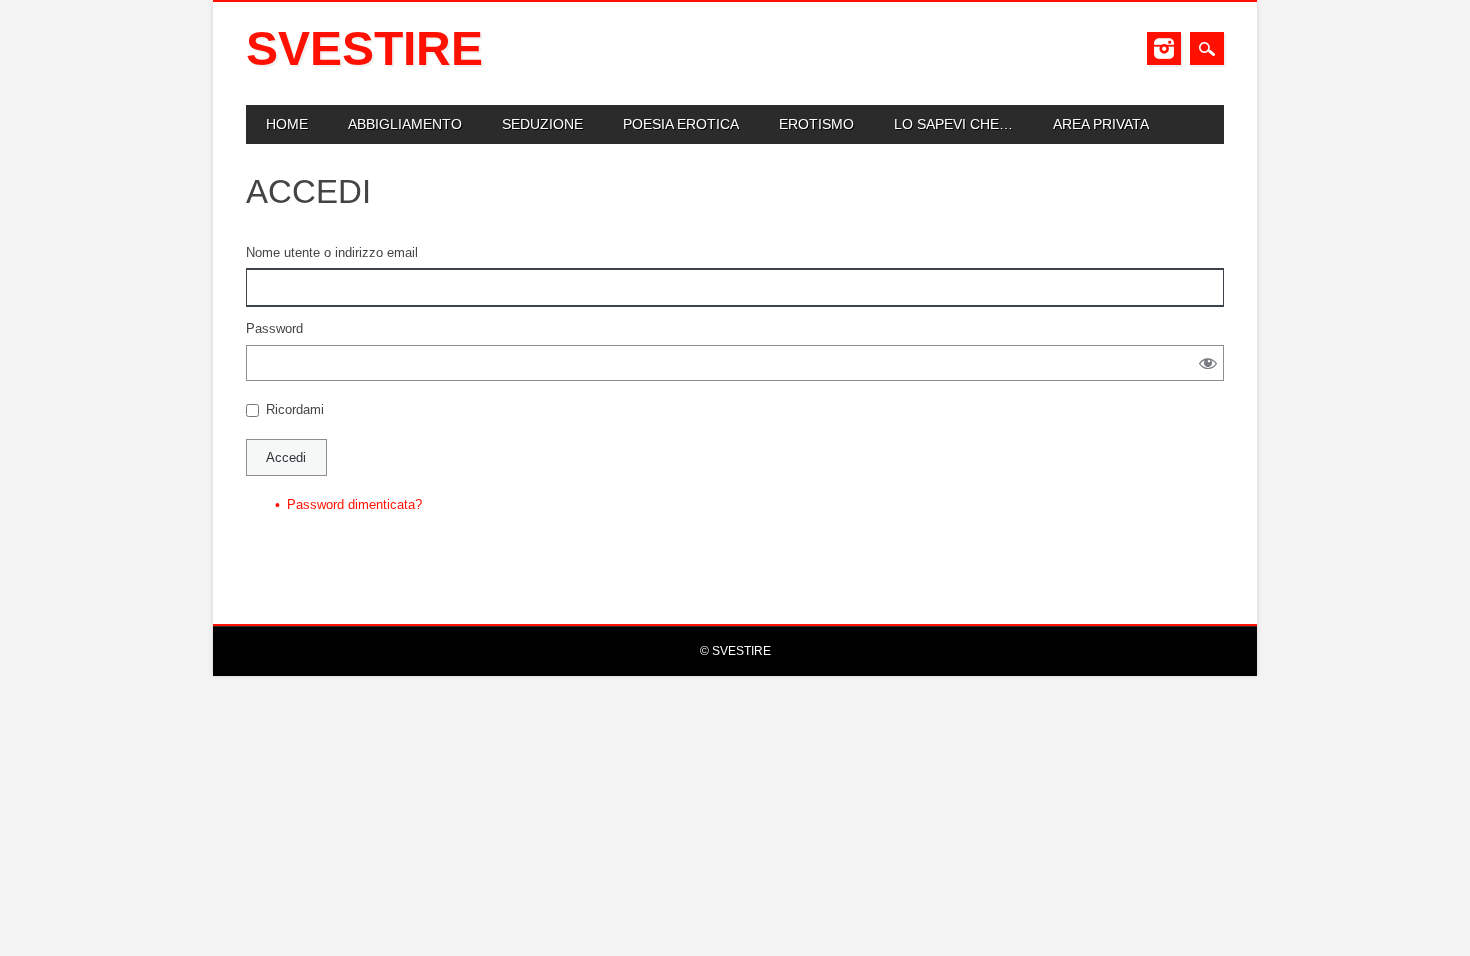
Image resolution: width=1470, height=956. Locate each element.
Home (287, 124)
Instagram (1164, 48)
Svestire (364, 48)
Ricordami (295, 409)
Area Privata (1101, 124)
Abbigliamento (405, 124)
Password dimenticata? (354, 504)
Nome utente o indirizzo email (332, 252)
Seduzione (542, 124)
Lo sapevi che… (953, 124)
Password (274, 328)
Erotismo (816, 124)
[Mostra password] (1207, 362)
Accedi (286, 457)
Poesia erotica (681, 124)
